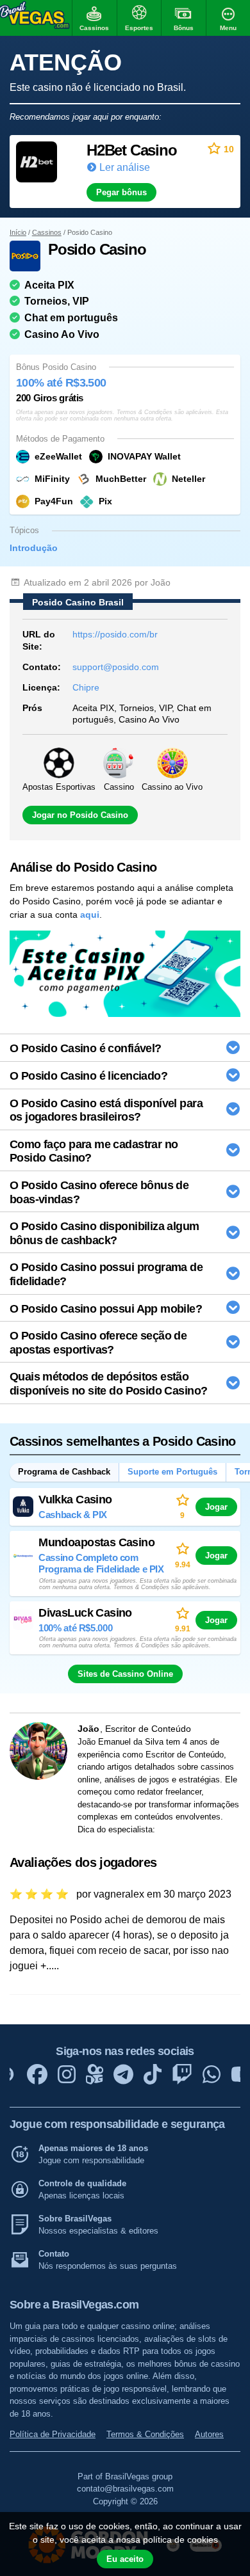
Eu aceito (125, 2559)
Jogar (216, 1507)
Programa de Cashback (64, 1472)
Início (18, 232)
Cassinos (47, 232)
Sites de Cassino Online (125, 1674)
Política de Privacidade (53, 2434)
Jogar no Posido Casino (80, 815)
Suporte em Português (172, 1472)
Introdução (34, 548)
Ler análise (125, 167)
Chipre (86, 687)
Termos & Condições (145, 2434)
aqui (90, 915)
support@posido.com (116, 667)
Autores (209, 2434)
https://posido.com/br (115, 634)
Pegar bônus (121, 192)
